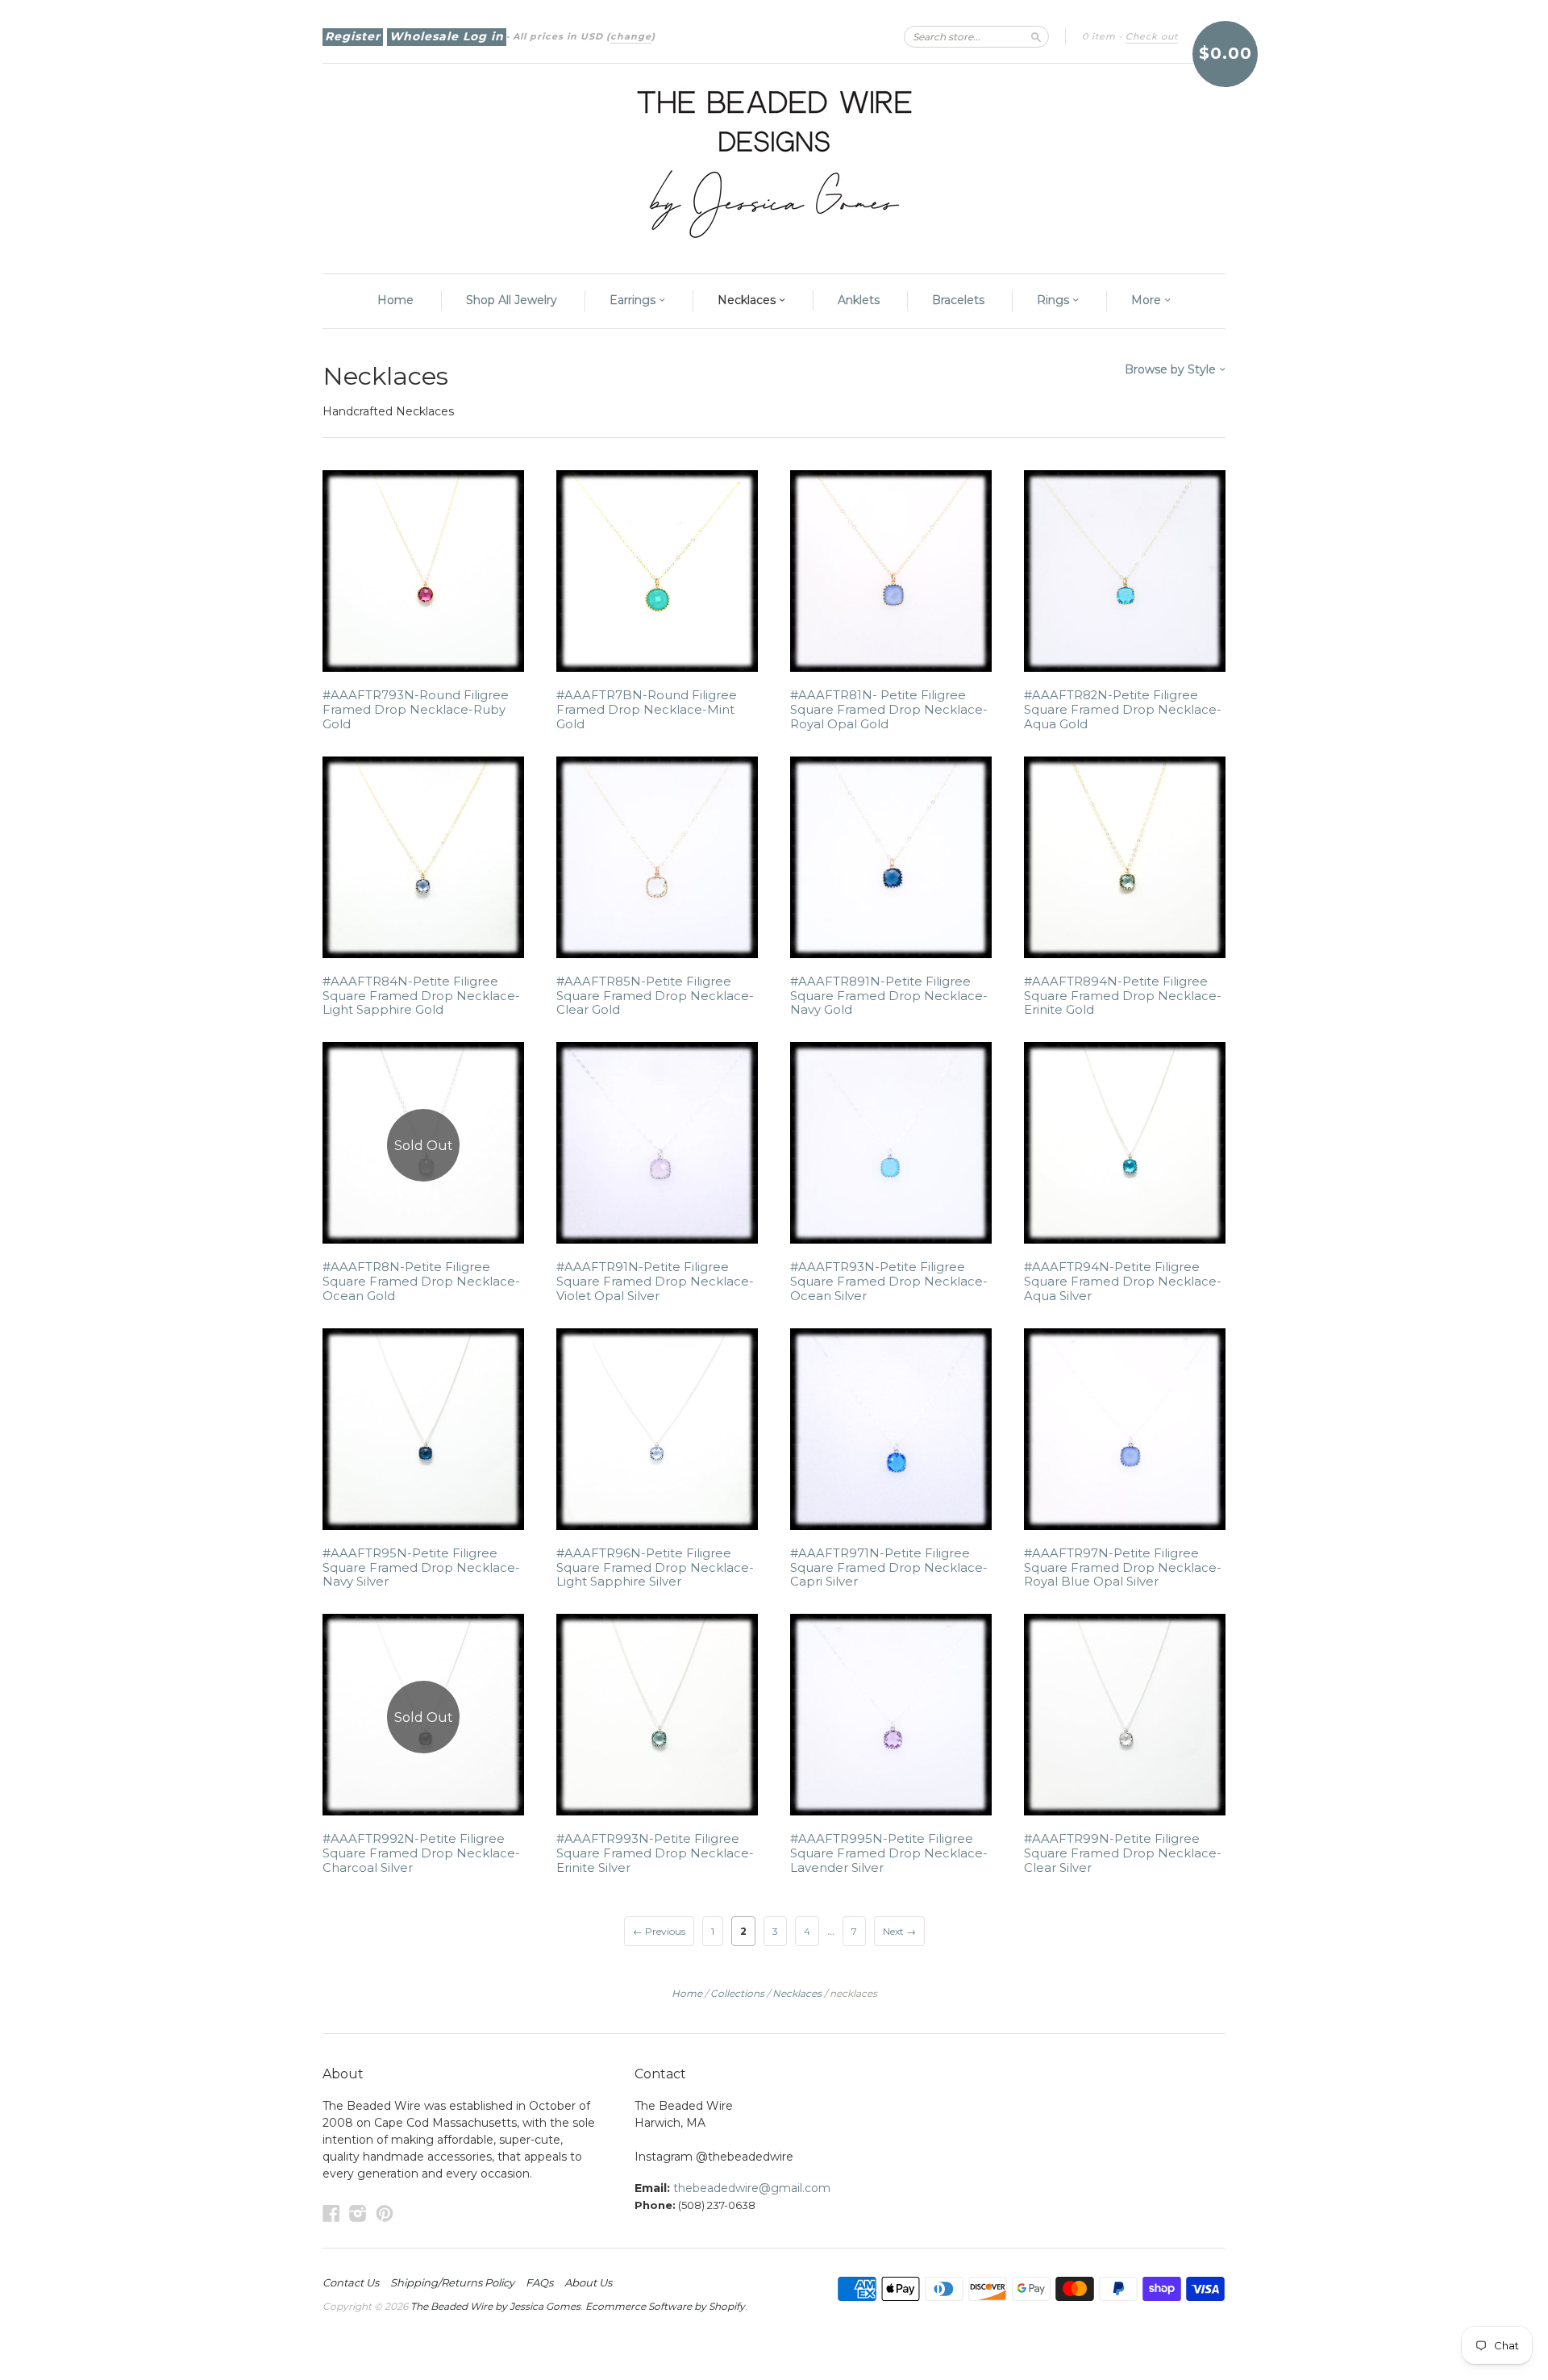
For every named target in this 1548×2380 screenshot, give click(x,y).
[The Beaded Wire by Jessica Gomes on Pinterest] (385, 2213)
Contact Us (351, 2282)
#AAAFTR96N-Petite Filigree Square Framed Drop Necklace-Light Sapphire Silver (655, 1568)
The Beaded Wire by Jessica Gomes (495, 2306)
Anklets (859, 300)
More (1148, 300)
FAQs (539, 2282)
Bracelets (958, 300)
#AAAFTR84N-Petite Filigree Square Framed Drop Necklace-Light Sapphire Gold (421, 996)
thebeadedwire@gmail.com (752, 2188)
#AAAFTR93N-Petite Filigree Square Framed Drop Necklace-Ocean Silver (889, 1282)
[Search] (1036, 36)
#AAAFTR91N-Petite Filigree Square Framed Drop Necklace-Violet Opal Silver (655, 1282)
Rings (1055, 300)
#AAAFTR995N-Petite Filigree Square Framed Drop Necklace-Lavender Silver (889, 1853)
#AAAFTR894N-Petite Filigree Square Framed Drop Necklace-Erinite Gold (1123, 996)
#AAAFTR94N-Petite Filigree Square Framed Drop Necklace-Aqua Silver (1123, 1282)
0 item (1099, 36)
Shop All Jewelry (512, 300)
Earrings (634, 300)
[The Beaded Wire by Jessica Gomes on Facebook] (331, 2213)
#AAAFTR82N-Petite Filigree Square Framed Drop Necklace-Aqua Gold (1123, 710)
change (631, 36)
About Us (588, 2282)
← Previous (659, 1931)
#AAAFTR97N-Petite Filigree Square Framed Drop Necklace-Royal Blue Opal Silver (1123, 1568)
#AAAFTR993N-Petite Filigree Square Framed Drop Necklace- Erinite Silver (655, 1853)
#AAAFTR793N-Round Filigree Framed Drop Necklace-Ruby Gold (416, 710)
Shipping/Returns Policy (452, 2282)
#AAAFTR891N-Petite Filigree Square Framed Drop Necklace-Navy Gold (889, 996)
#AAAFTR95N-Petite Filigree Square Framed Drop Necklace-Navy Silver (421, 1568)
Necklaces (748, 300)
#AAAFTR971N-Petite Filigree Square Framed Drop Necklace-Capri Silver (889, 1568)
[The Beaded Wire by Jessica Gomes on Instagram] (358, 2213)
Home (395, 300)
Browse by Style (1172, 369)
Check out (1152, 36)
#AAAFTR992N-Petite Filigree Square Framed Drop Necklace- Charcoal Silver (421, 1853)
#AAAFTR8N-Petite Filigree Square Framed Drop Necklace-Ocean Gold (421, 1282)
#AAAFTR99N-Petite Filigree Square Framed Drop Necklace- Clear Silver (1123, 1853)
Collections (737, 1993)
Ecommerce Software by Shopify (665, 2306)
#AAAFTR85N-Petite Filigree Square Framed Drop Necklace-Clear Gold (655, 996)
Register (353, 36)
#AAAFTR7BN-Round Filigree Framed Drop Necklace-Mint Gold (647, 710)
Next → (899, 1931)
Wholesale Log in (447, 36)
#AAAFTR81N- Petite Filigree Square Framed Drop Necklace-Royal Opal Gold (889, 710)
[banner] (774, 160)
